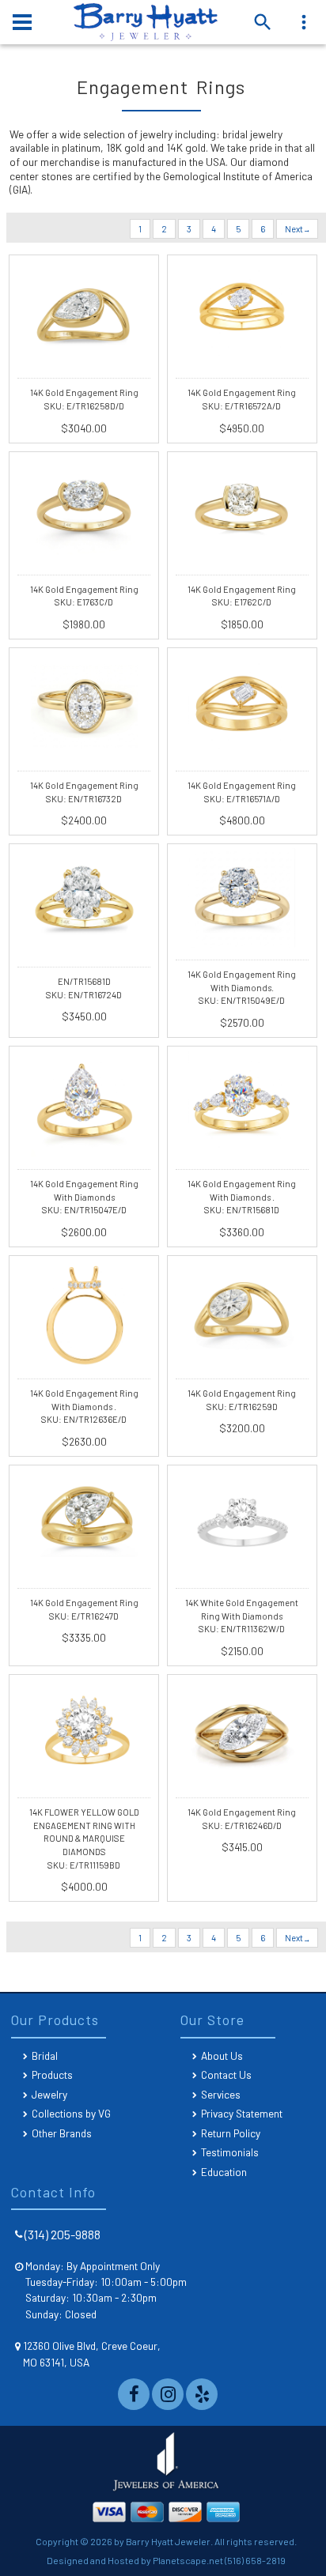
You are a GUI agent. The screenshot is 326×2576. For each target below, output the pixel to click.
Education (224, 2172)
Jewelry (49, 2094)
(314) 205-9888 (63, 2234)
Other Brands (62, 2133)
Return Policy (231, 2133)
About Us (222, 2056)
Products (52, 2074)
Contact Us (226, 2074)
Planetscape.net (188, 2560)
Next (295, 229)
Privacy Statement (242, 2113)
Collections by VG (71, 2113)
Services (221, 2094)
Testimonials (230, 2152)
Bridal (45, 2056)
